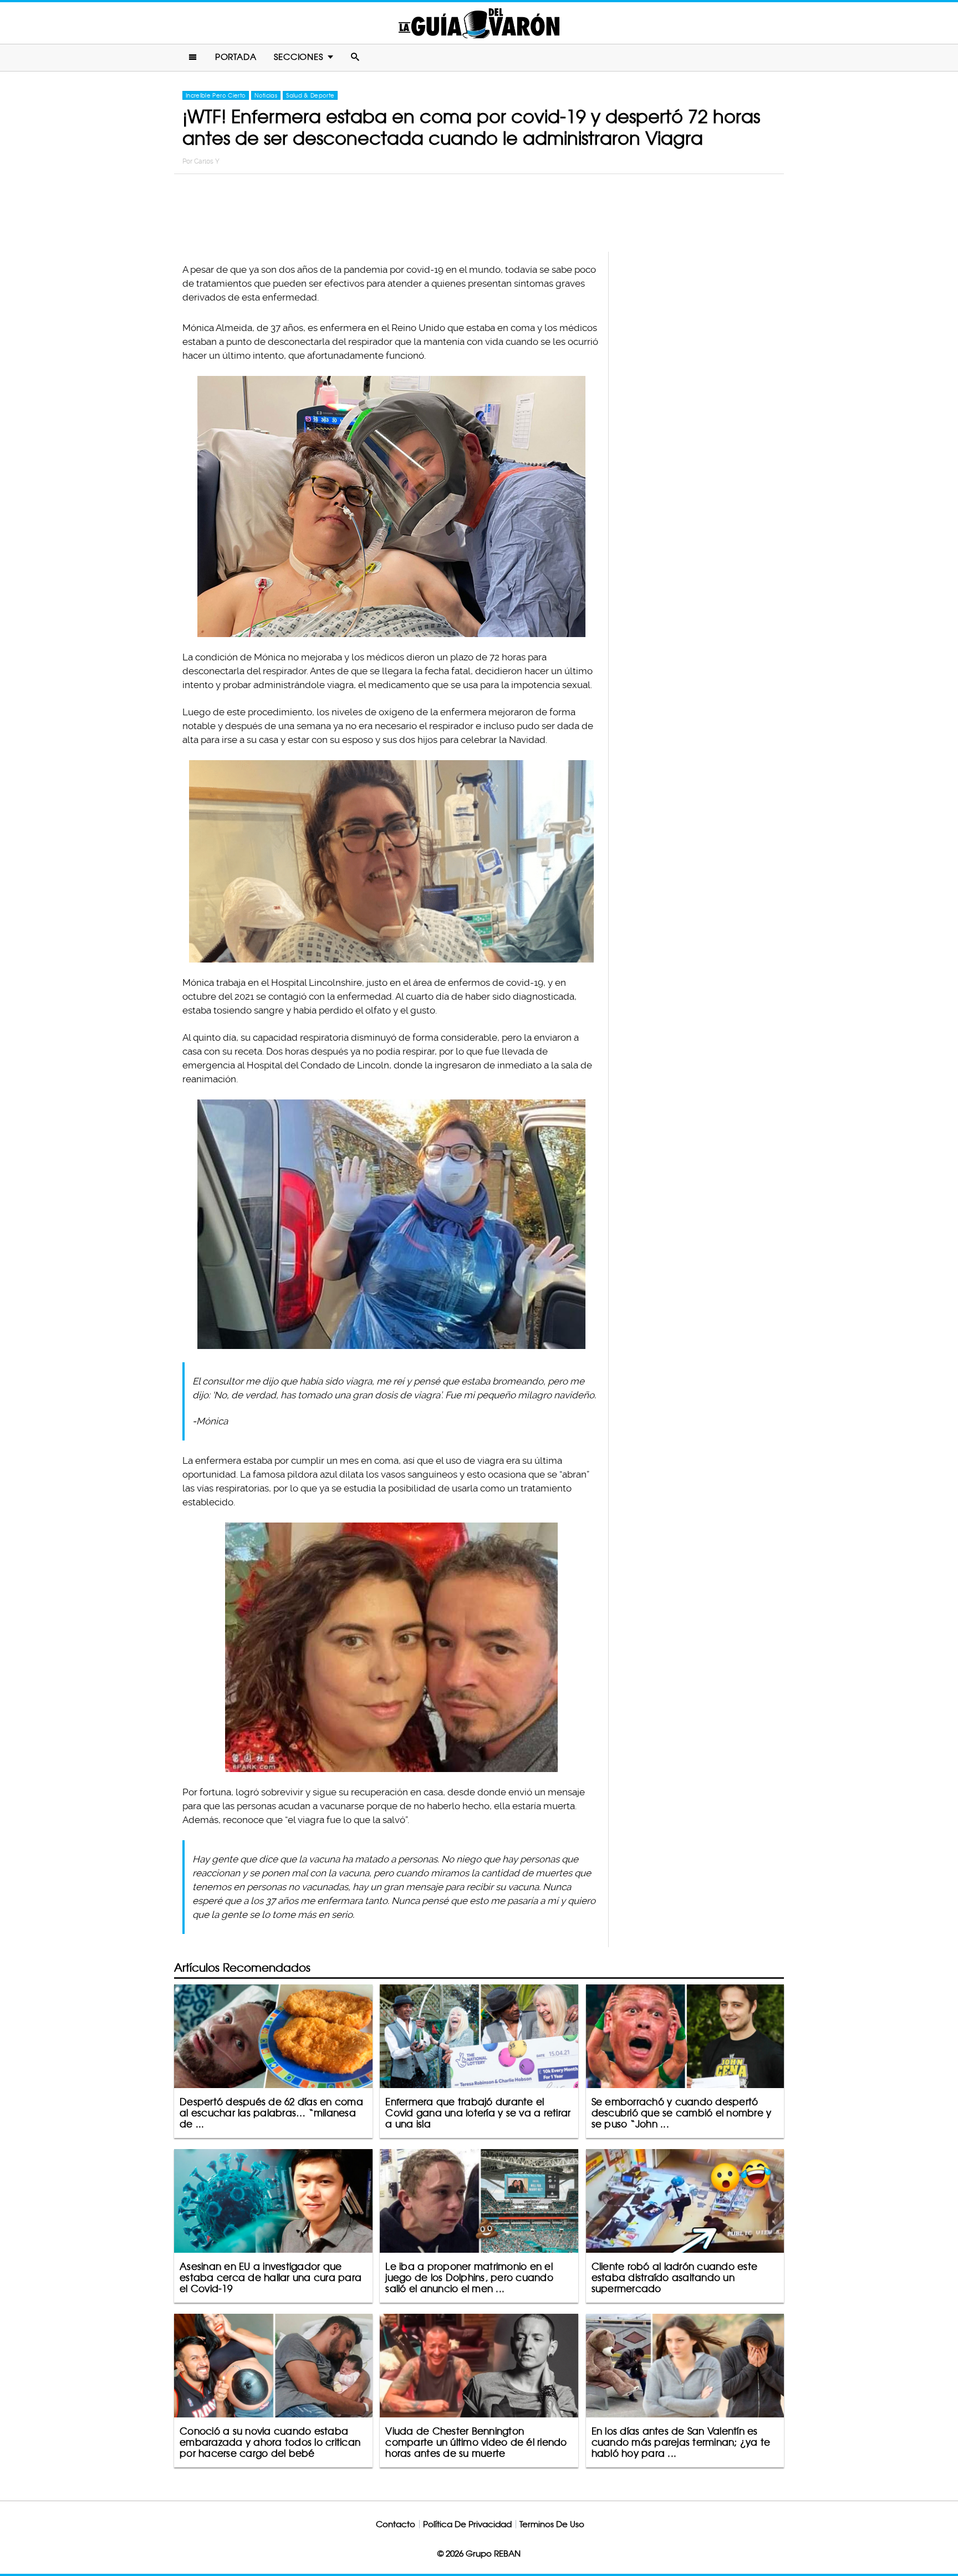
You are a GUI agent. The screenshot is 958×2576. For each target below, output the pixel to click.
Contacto (396, 2524)
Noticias (266, 95)
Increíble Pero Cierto (216, 95)
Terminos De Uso (552, 2524)
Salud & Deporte (310, 95)
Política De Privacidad (467, 2524)
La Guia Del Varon (479, 23)
